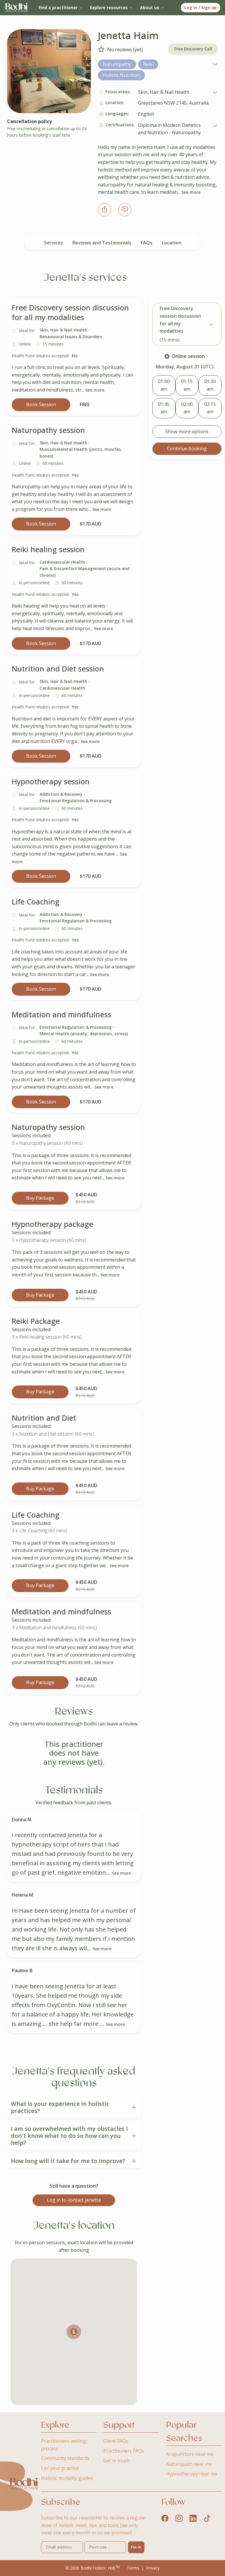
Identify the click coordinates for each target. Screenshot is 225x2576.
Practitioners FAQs (124, 2451)
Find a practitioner (58, 7)
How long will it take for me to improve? (68, 2161)
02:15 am (210, 408)
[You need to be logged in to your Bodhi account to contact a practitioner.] (125, 209)
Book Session (41, 404)
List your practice (60, 2468)
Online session (188, 356)
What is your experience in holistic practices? (60, 2107)
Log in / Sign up (201, 7)
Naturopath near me (189, 2464)
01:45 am (164, 408)
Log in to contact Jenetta (74, 2200)
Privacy (153, 2568)
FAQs (146, 243)
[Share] (104, 209)
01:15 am (187, 385)
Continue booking (187, 448)
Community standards (65, 2458)
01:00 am (164, 385)
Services (53, 243)
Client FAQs (116, 2441)
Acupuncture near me (190, 2454)
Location (172, 243)
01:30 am (210, 385)
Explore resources (109, 7)
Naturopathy (117, 64)
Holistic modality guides (67, 2478)
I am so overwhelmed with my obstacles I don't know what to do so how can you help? (69, 2136)
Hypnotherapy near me (192, 2474)
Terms (133, 2568)
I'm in (136, 2547)
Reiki (148, 64)
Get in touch (117, 2461)
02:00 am (187, 408)
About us (150, 7)
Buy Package (40, 1198)
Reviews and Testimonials (102, 243)
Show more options (187, 431)
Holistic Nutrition (121, 75)
